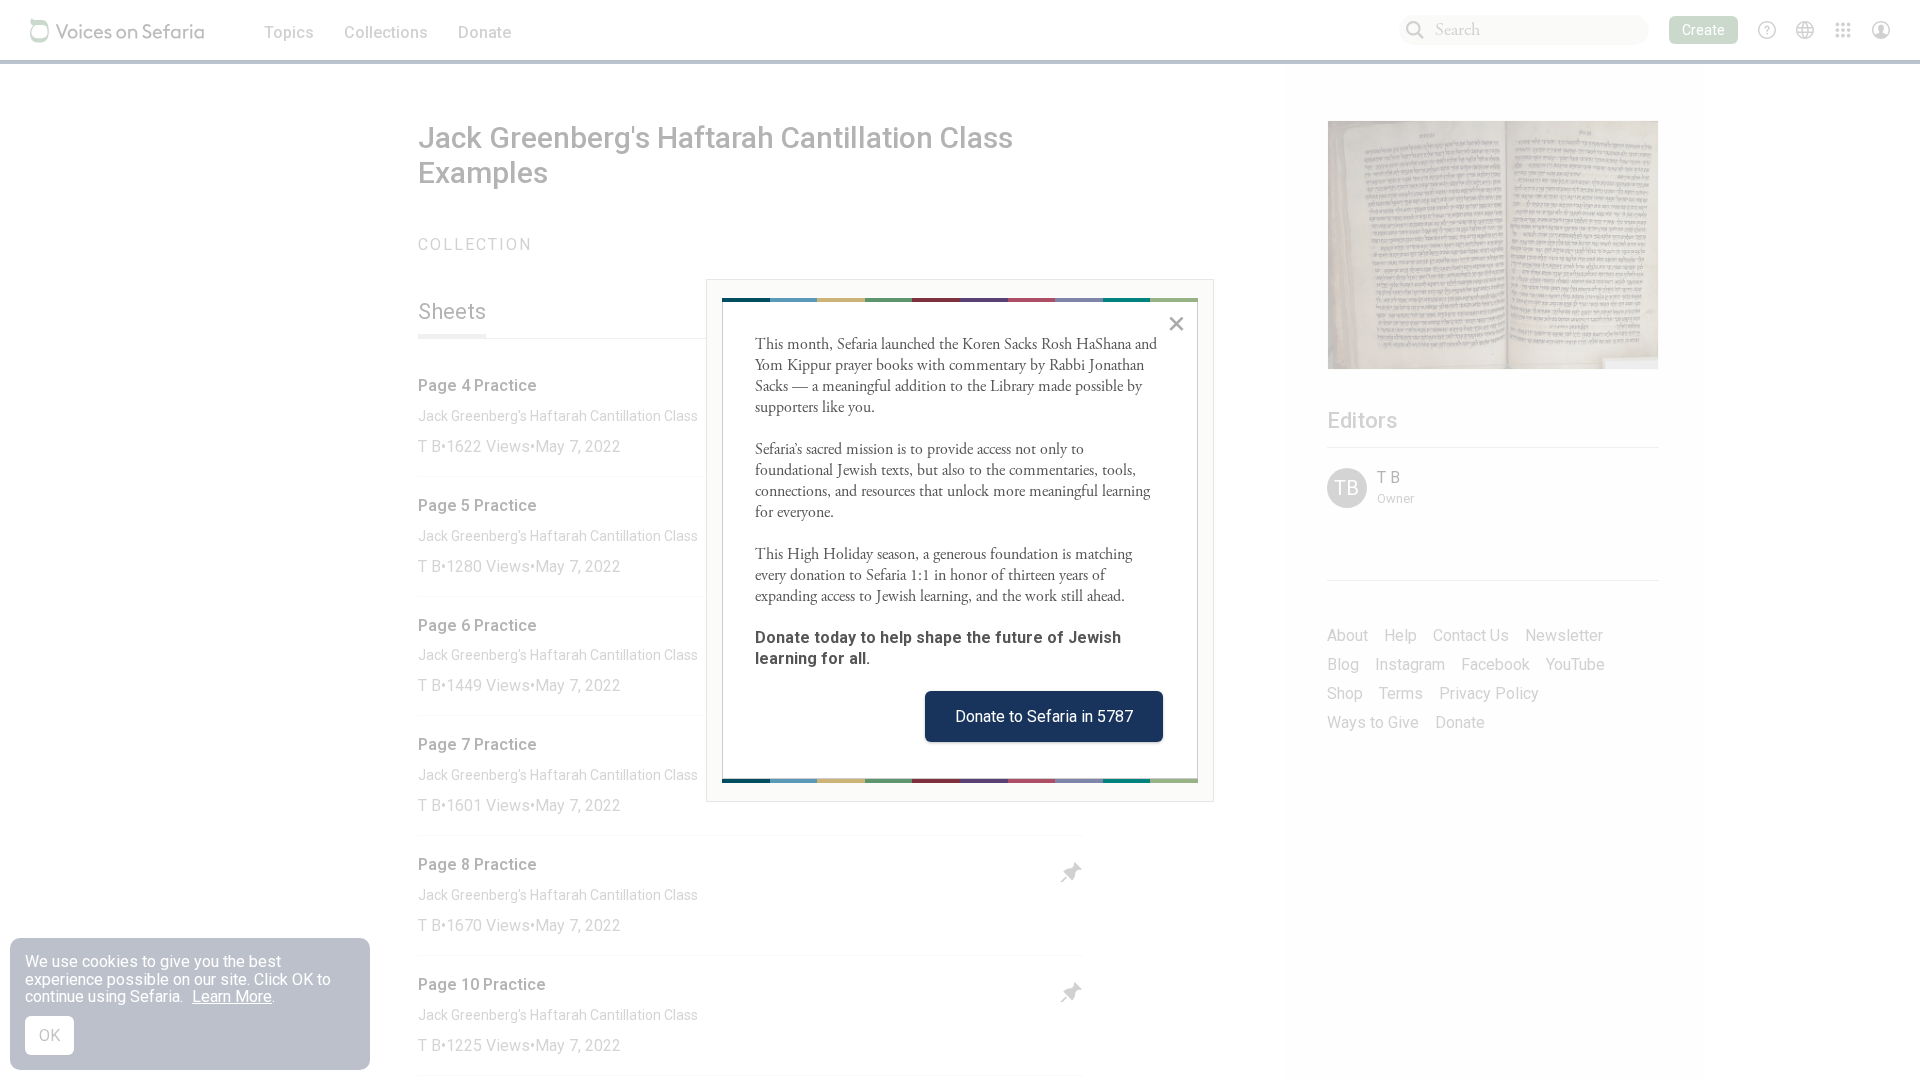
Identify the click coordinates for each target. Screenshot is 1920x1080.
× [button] (1176, 323)
